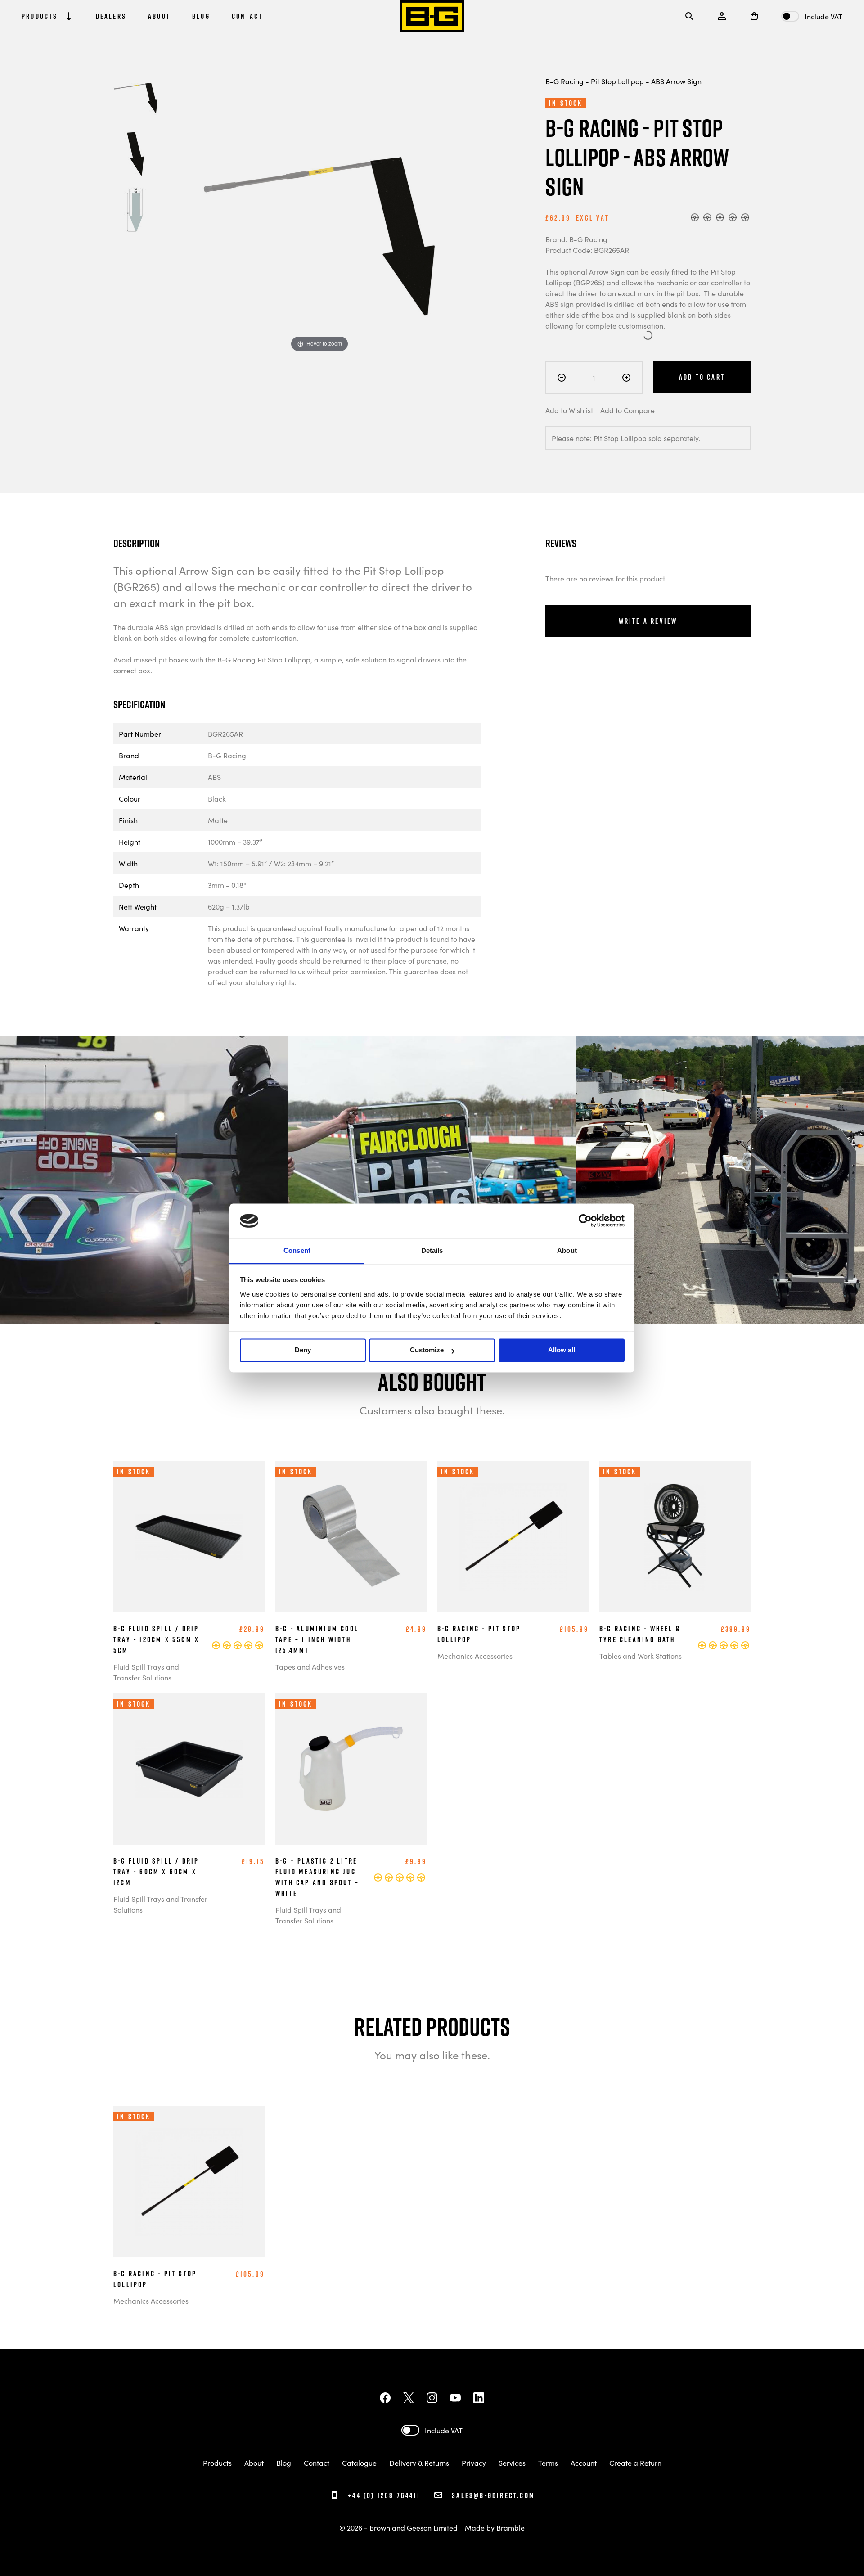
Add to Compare (628, 410)
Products (217, 2463)
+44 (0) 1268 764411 (383, 2495)
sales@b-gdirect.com (493, 2495)
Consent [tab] (297, 1250)
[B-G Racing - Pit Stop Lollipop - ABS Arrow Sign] (136, 98)
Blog (284, 2463)
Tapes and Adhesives (310, 1666)
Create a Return (635, 2463)
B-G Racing (588, 239)
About (254, 2463)
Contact (317, 2463)
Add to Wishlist (569, 410)
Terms (548, 2463)
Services (512, 2463)
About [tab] (567, 1250)
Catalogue (359, 2463)
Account (584, 2463)
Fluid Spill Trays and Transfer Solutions (146, 1672)
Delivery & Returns (419, 2463)
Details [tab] (432, 1250)
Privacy (474, 2463)
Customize (427, 1350)
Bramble (511, 2527)
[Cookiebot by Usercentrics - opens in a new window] (585, 1221)
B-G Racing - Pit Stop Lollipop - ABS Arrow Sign (623, 81)
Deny (303, 1350)
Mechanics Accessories (475, 1656)
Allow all (562, 1350)
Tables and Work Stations (641, 1656)
